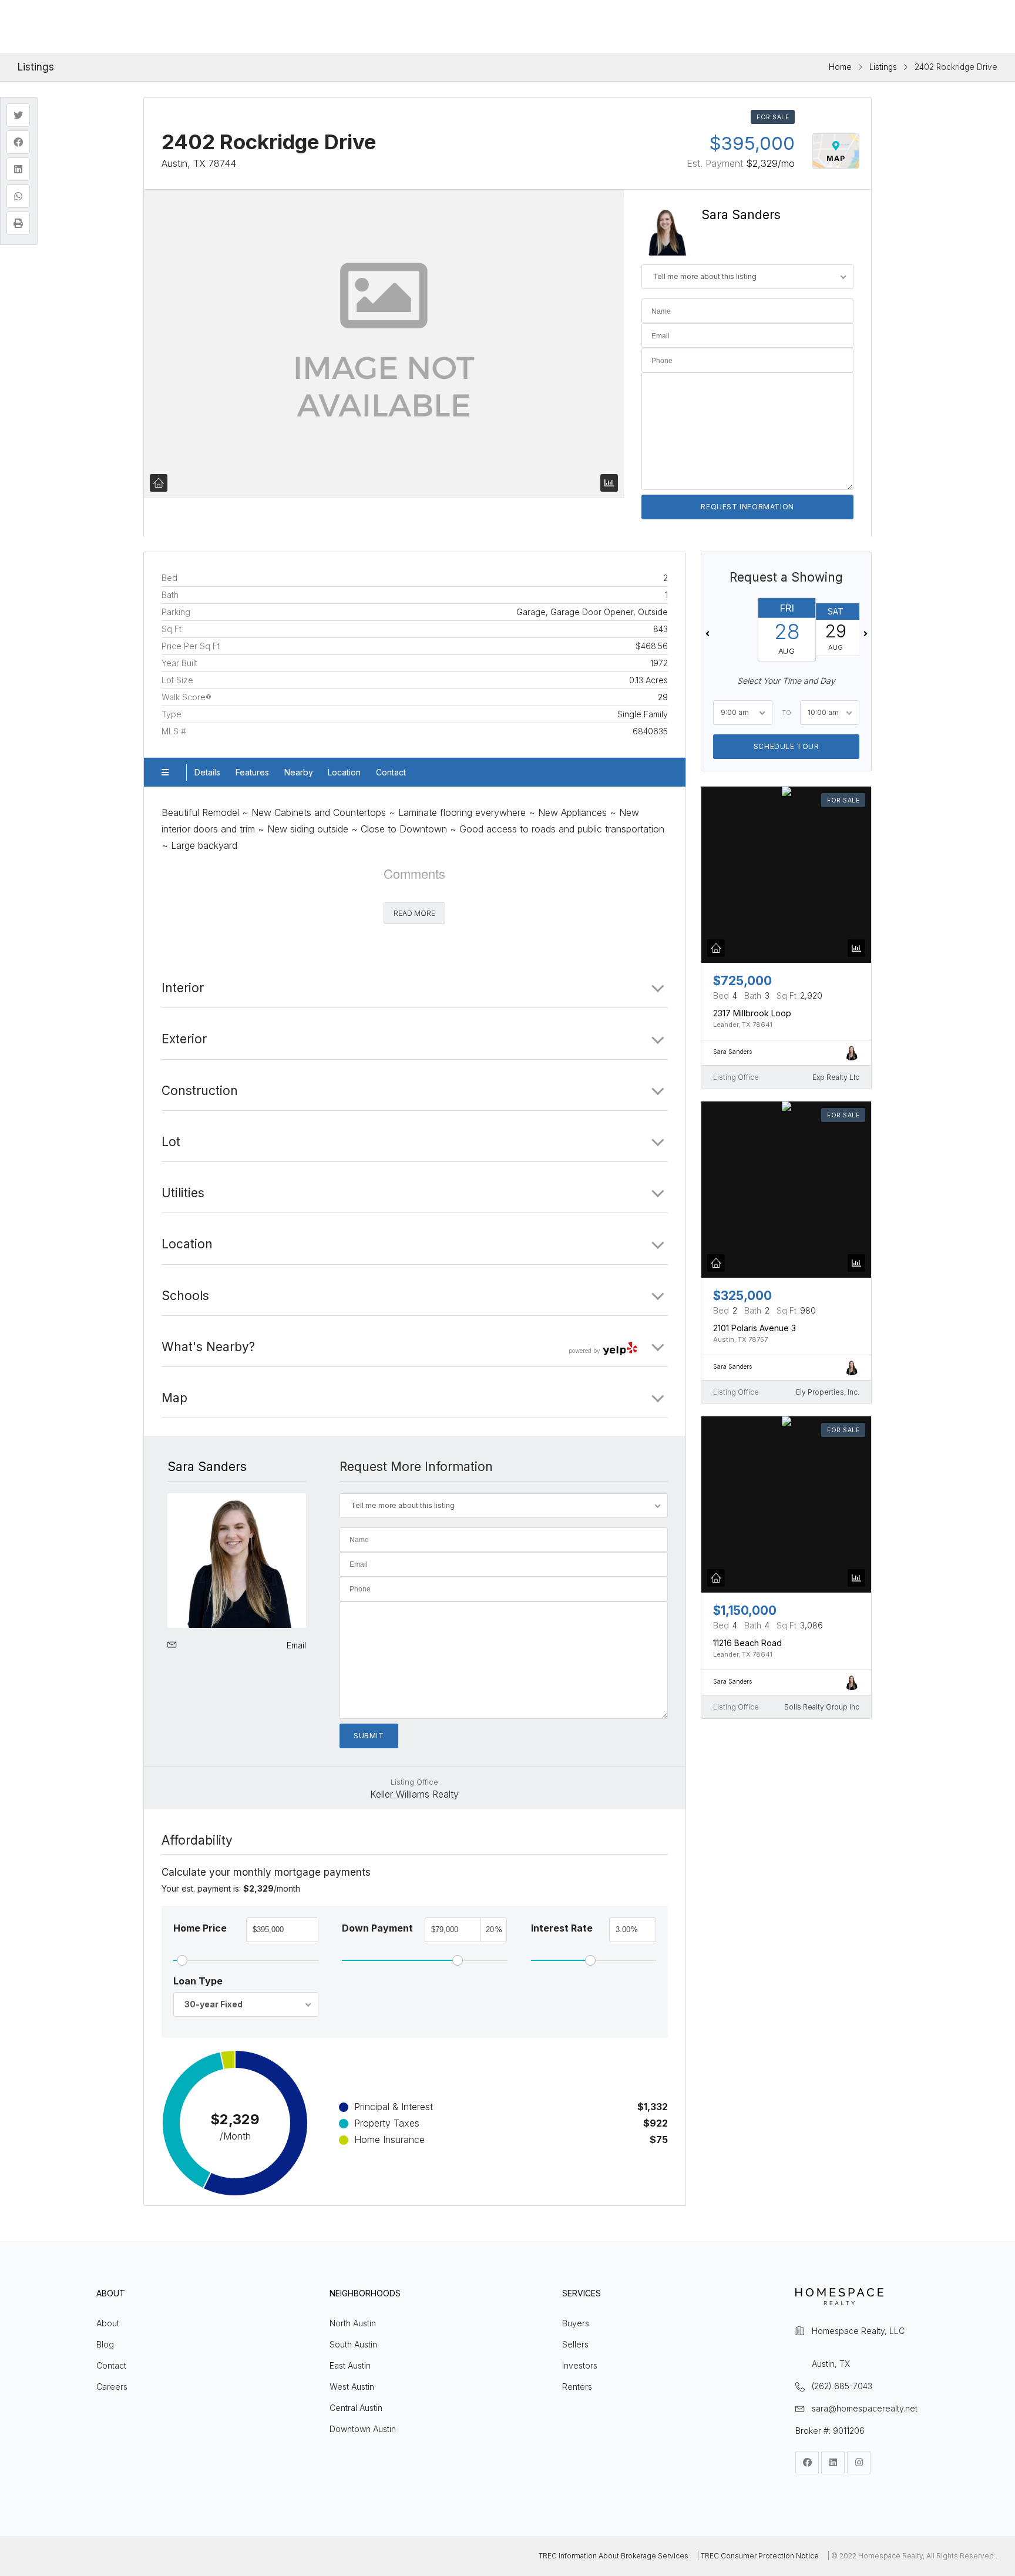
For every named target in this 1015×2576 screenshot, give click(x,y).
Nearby (299, 772)
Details (207, 772)
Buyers (576, 2323)
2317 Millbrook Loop (752, 1013)
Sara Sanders (741, 215)
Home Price (200, 1928)
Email (296, 1645)
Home (840, 67)
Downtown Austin (363, 2429)
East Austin (350, 2365)
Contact (391, 772)
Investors (580, 2365)
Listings (883, 67)
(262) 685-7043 (842, 2386)
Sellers (575, 2344)
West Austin (352, 2387)
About (108, 2323)
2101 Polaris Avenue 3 (754, 1328)
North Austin (353, 2323)
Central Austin (356, 2408)
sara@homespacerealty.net (865, 2408)
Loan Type (198, 1981)
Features (252, 772)
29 (663, 697)
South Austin (353, 2344)
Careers (112, 2387)
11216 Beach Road (747, 1643)
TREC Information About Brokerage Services (614, 2556)
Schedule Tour (786, 746)
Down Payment (377, 1928)
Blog (105, 2344)
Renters (577, 2387)
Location (344, 772)
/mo (770, 163)
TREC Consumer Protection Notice (760, 2556)
